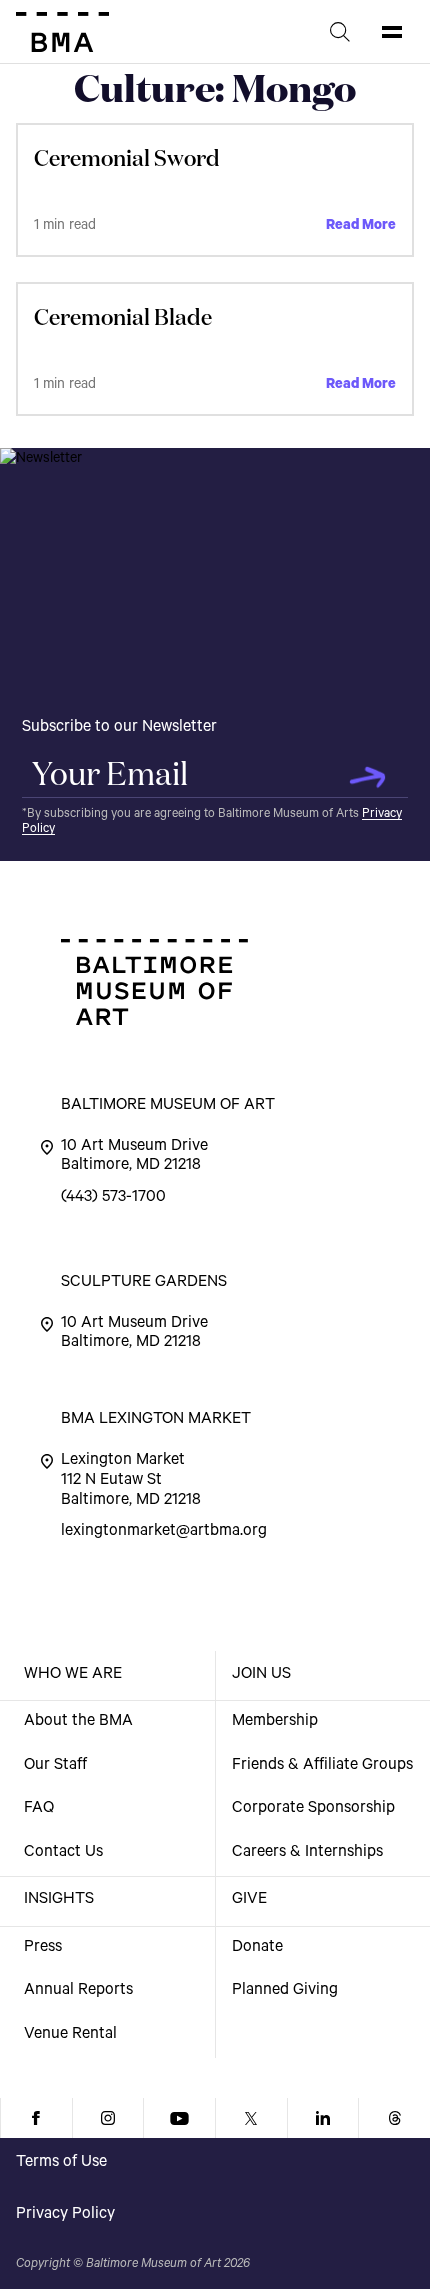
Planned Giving (285, 1991)
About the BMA (78, 1722)
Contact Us (63, 1853)
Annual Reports (78, 1991)
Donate (257, 1948)
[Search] (340, 32)
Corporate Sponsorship (313, 1809)
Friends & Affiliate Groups (322, 1766)
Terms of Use (61, 2163)
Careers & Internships (307, 1853)
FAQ (39, 1809)
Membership (275, 1722)
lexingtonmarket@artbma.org (164, 1532)
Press (43, 1948)
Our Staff (55, 1766)
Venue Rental (70, 2035)
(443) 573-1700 (113, 1198)
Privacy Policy (65, 2215)
